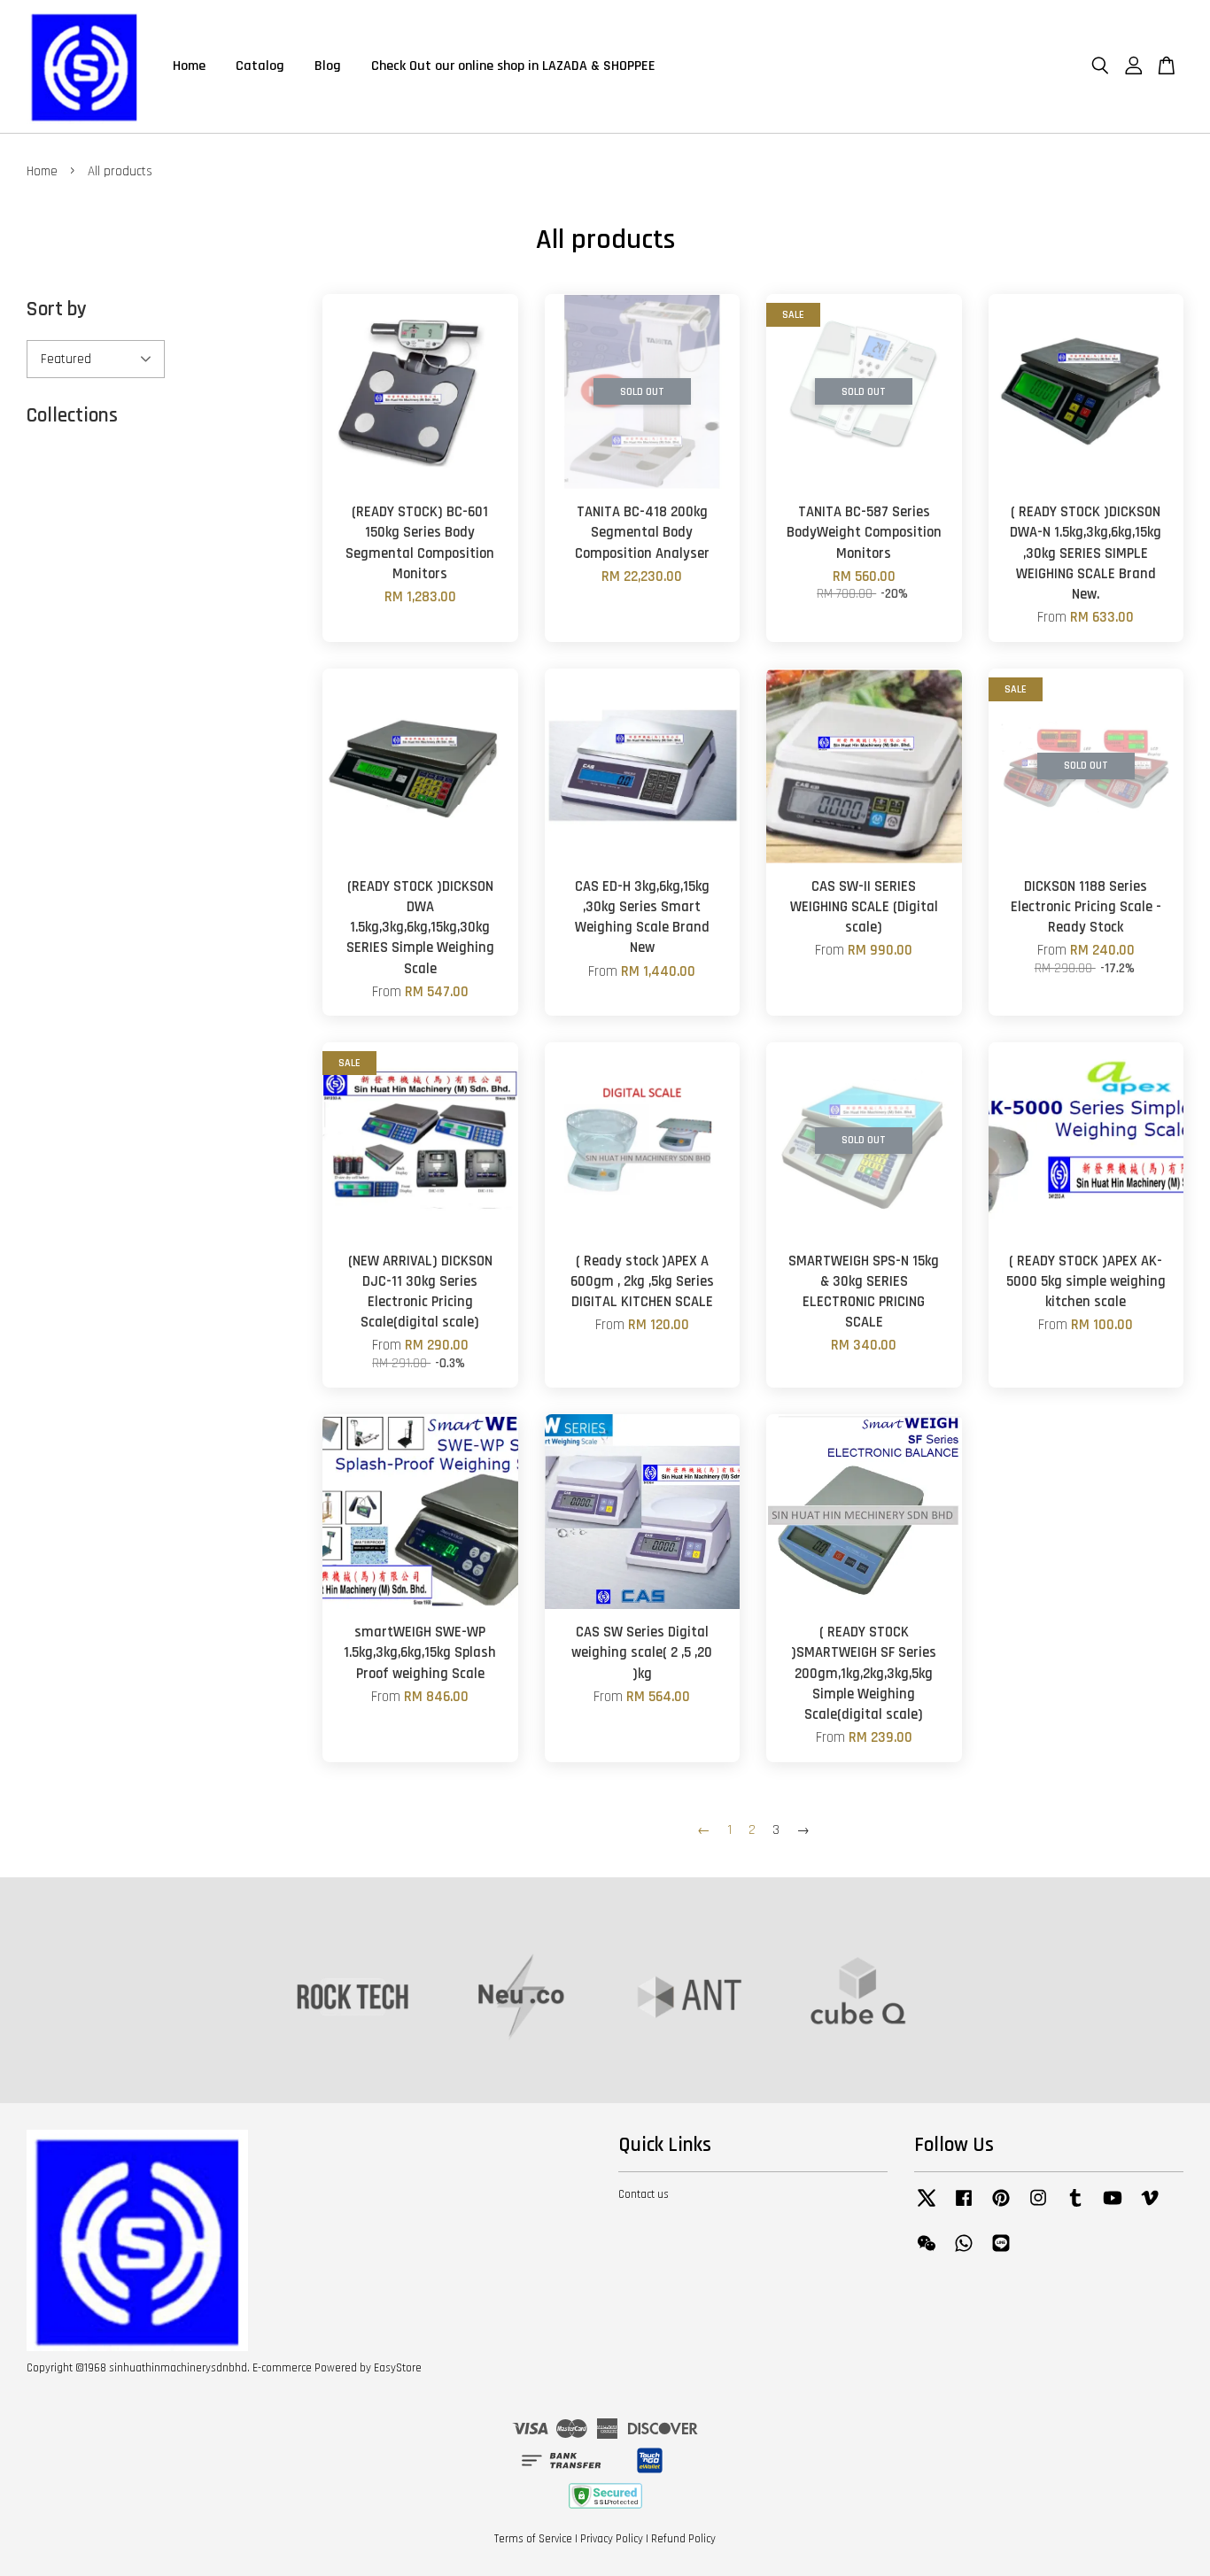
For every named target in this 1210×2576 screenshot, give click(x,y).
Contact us (644, 2194)
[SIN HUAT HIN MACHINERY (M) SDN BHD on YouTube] (1113, 2207)
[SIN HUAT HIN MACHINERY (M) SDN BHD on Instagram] (1038, 2207)
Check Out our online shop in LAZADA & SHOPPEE (513, 66)
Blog (328, 66)
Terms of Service (533, 2539)
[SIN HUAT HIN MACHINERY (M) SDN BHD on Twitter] (927, 2207)
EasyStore (398, 2368)
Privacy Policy (612, 2539)
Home (189, 66)
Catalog (260, 66)
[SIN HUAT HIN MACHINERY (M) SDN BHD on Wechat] (927, 2252)
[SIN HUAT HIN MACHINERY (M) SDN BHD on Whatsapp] (964, 2252)
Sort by (57, 309)
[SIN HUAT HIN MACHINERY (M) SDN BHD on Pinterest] (1001, 2207)
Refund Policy (683, 2539)
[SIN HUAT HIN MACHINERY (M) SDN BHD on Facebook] (964, 2207)
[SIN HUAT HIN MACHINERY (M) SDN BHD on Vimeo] (1150, 2207)
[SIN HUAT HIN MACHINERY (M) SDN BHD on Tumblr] (1075, 2207)
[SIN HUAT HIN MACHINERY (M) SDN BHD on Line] (1001, 2252)
